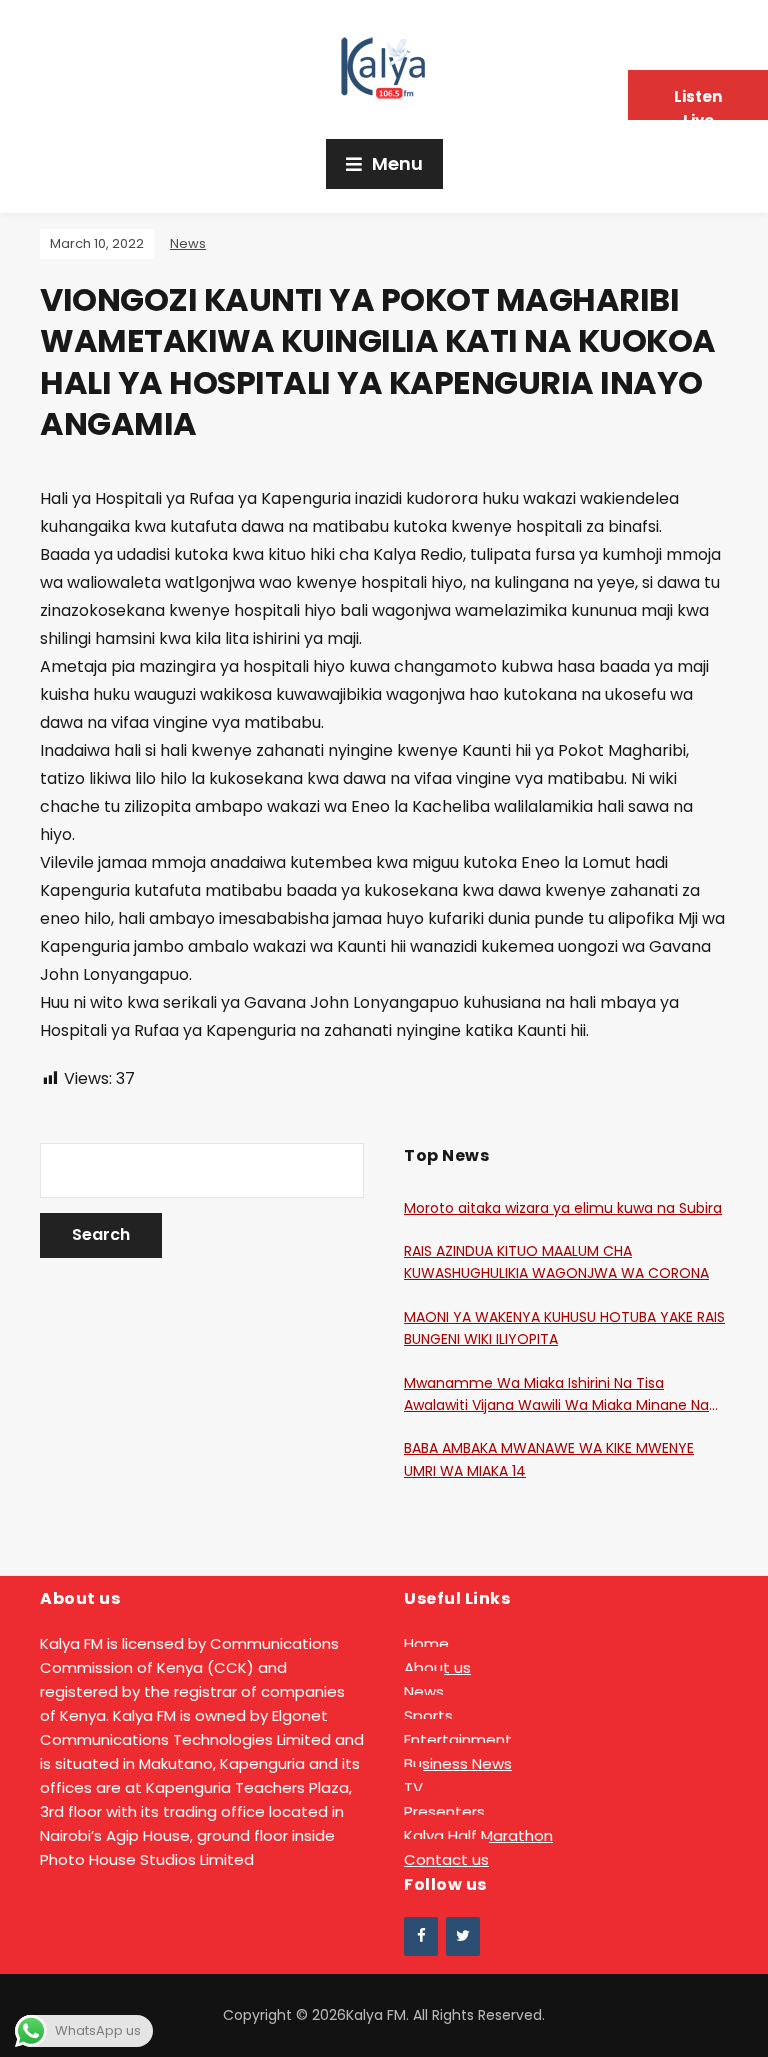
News (188, 243)
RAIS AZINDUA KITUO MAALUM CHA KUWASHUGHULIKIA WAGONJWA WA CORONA (556, 1262)
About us (437, 1667)
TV (413, 1787)
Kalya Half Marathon (478, 1835)
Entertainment (458, 1739)
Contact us (446, 1859)
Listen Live (698, 103)
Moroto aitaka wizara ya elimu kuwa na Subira (563, 1208)
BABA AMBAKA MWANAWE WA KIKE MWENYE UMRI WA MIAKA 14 (549, 1459)
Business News (458, 1763)
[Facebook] (421, 1936)
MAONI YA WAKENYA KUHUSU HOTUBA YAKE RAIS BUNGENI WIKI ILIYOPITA (564, 1328)
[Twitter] (463, 1936)
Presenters (444, 1811)
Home (426, 1643)
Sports (428, 1715)
